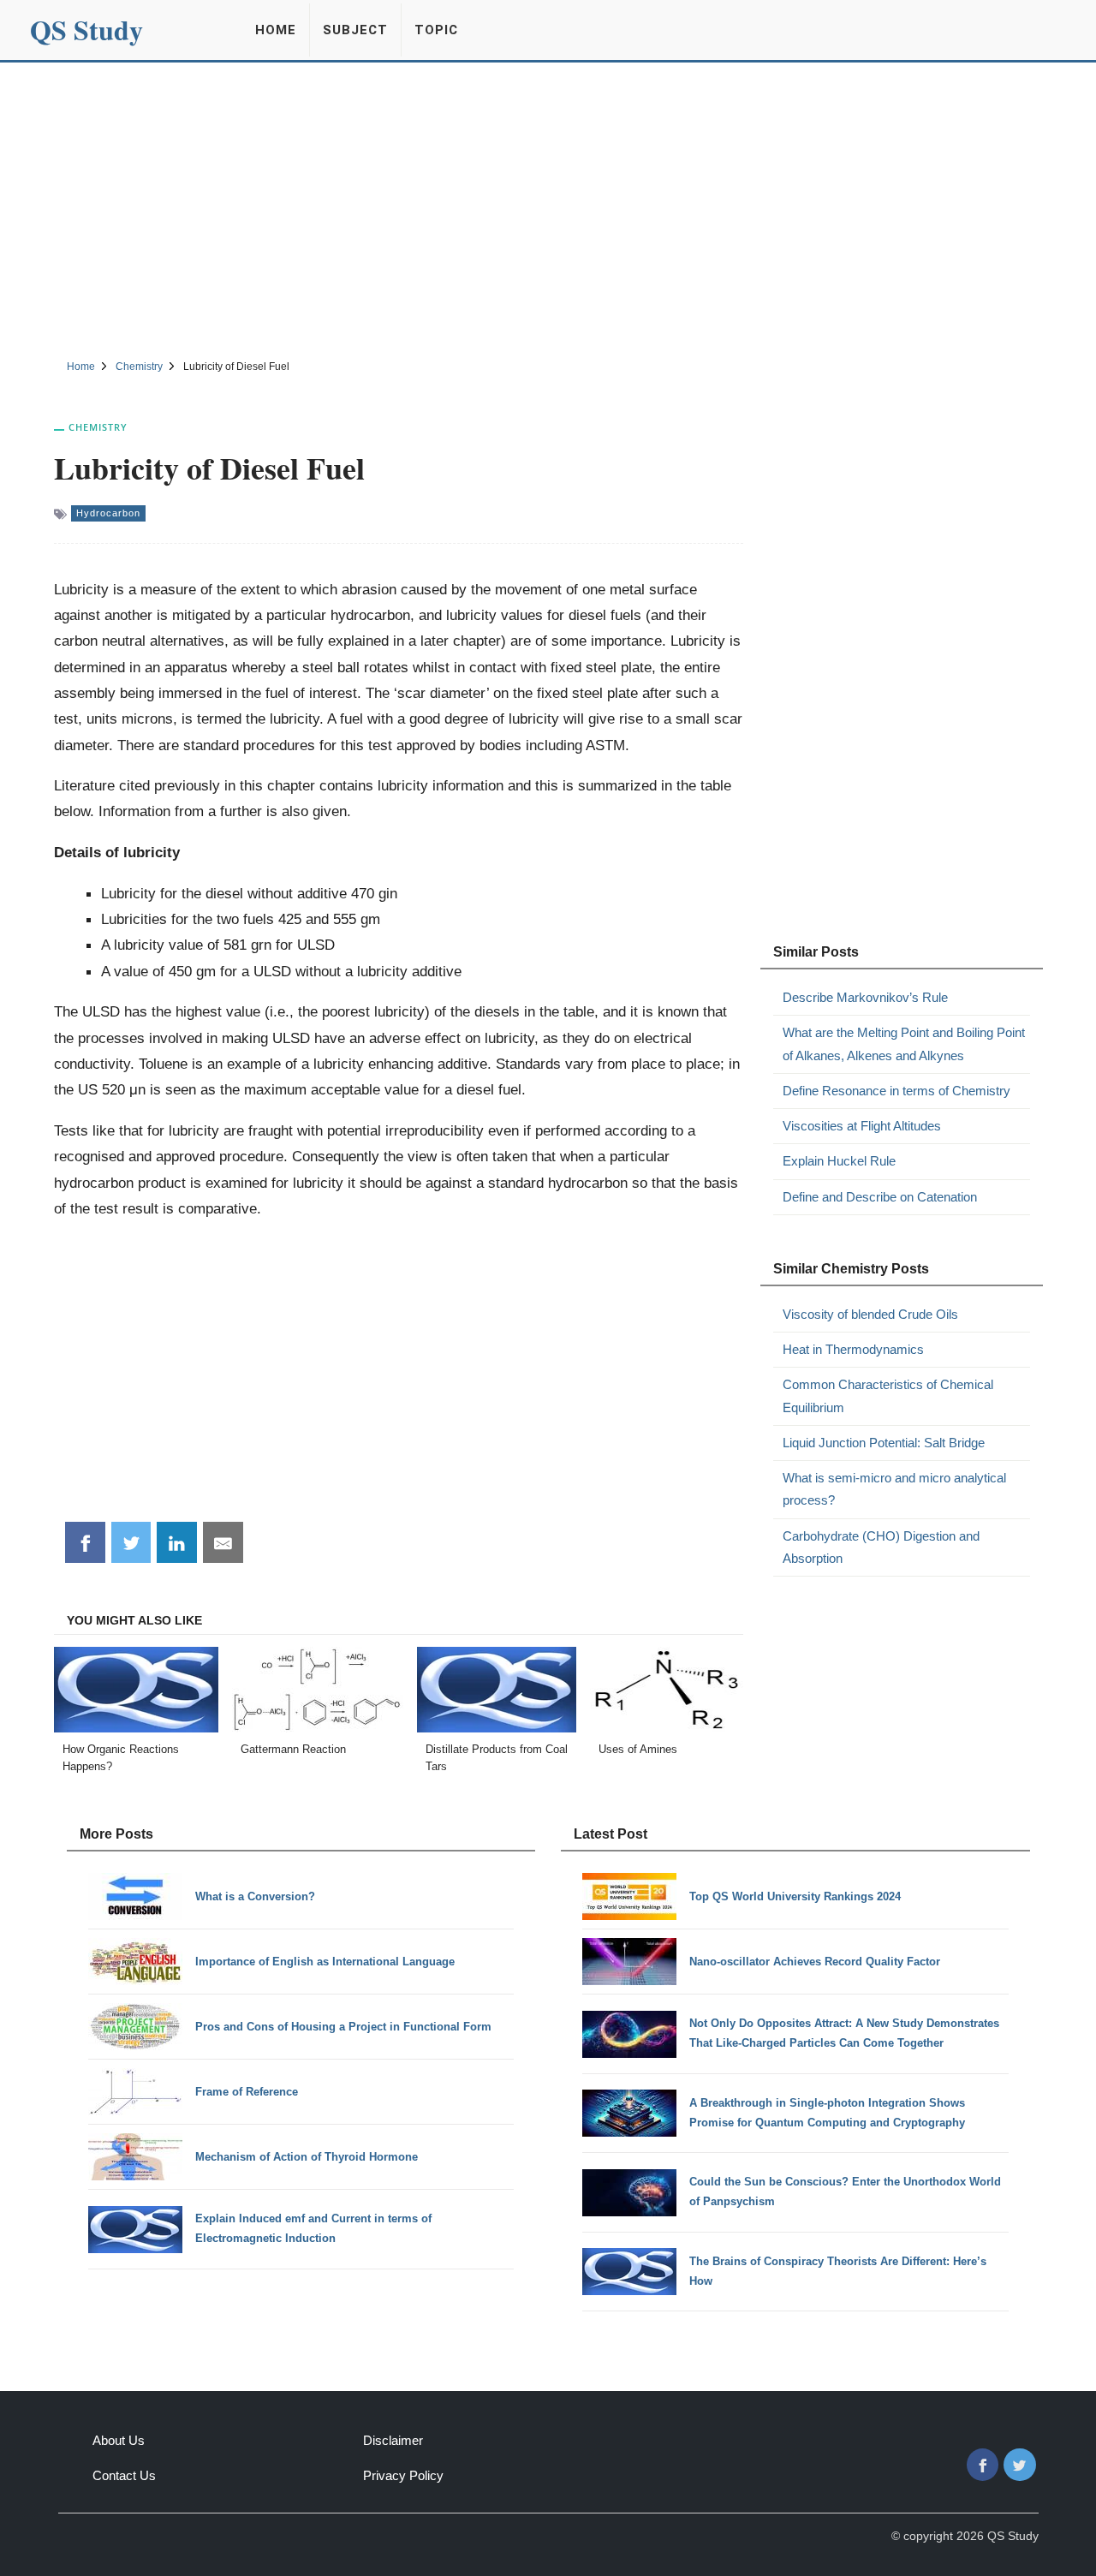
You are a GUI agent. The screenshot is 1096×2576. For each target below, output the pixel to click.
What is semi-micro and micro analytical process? (894, 1489)
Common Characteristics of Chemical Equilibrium (888, 1395)
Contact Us (124, 2475)
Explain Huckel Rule (839, 1161)
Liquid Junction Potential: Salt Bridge (884, 1443)
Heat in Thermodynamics (853, 1349)
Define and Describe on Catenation (880, 1197)
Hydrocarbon (108, 513)
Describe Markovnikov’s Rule (865, 997)
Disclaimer (393, 2440)
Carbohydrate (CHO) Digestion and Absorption (881, 1547)
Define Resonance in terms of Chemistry (896, 1091)
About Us (119, 2440)
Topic (436, 30)
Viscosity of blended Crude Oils (870, 1314)
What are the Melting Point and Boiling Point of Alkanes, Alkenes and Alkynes (904, 1044)
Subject (355, 30)
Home (276, 30)
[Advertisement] (548, 208)
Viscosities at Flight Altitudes (862, 1126)
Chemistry (98, 427)
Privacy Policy (403, 2475)
